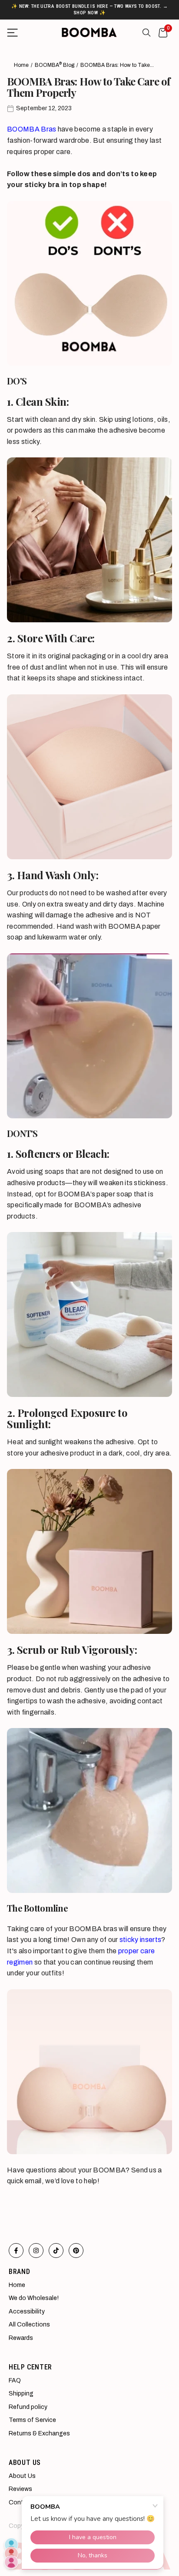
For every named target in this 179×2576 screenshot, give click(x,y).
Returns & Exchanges (39, 2433)
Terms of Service (32, 2420)
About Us (22, 2476)
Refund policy (28, 2407)
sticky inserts (140, 1940)
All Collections (29, 2325)
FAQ (15, 2380)
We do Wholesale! (34, 2298)
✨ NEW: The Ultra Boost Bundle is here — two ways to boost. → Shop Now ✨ (89, 9)
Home (21, 65)
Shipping (21, 2394)
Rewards (21, 2338)
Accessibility (27, 2311)
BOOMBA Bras (32, 129)
